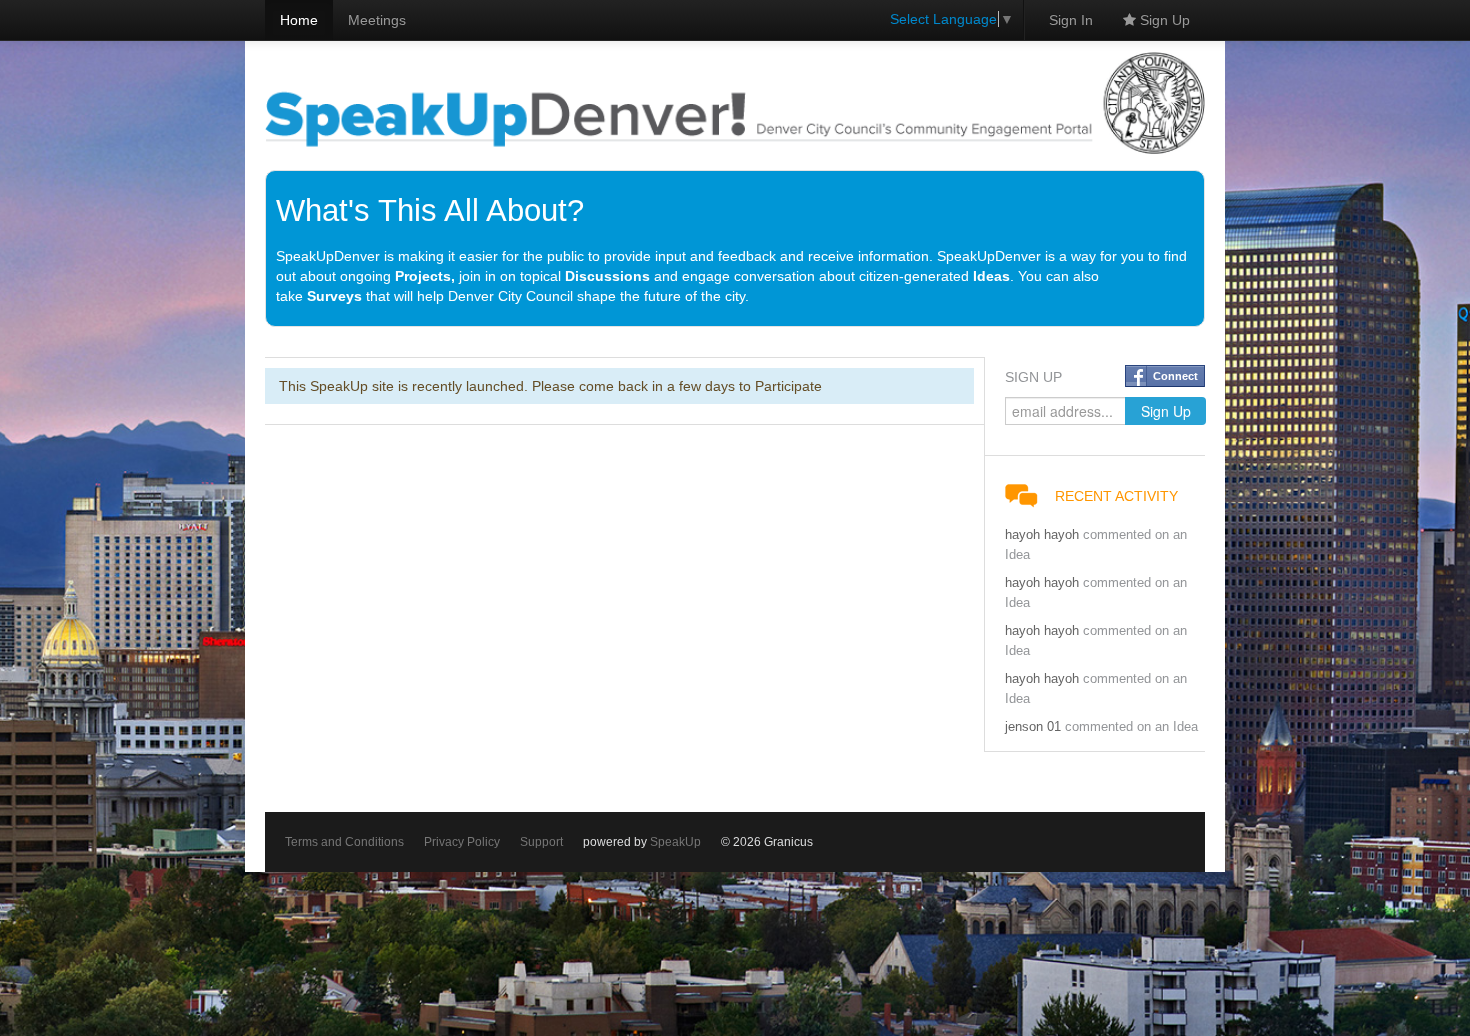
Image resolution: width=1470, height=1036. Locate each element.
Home (299, 20)
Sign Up (1163, 20)
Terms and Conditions (344, 842)
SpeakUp (675, 842)
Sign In (1071, 20)
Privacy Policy (462, 842)
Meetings (377, 20)
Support (541, 842)
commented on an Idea (1131, 727)
